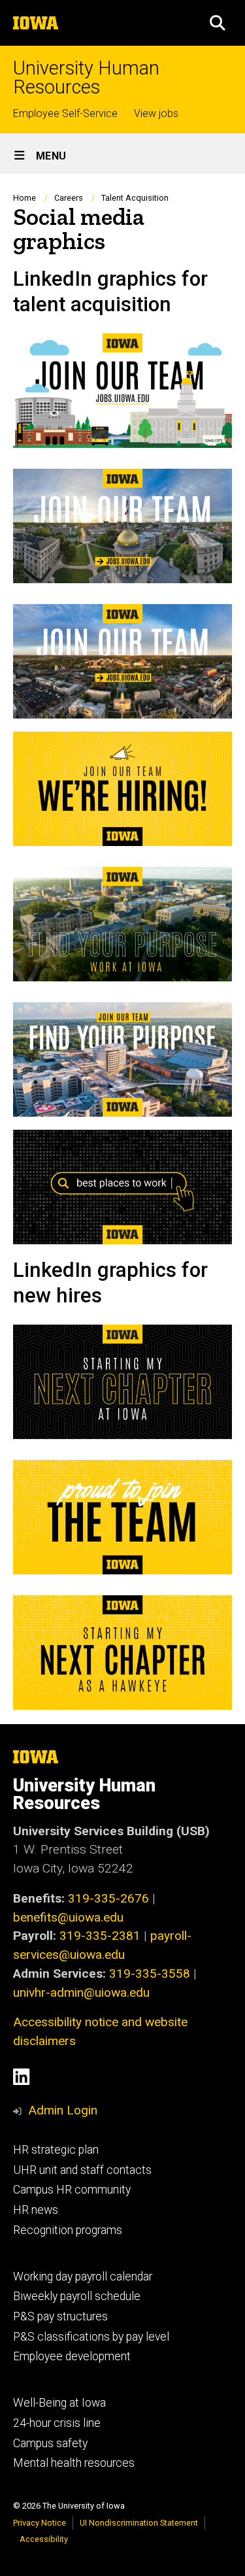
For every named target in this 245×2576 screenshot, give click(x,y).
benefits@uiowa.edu (68, 1917)
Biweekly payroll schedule (77, 2296)
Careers (69, 198)
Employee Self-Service (65, 113)
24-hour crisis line (57, 2423)
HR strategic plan (56, 2150)
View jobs (156, 113)
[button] (218, 23)
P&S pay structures (60, 2316)
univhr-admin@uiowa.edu (81, 1992)
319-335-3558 (150, 1974)
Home (24, 198)
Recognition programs (68, 2230)
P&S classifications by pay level (91, 2337)
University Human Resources (86, 78)
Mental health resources (74, 2463)
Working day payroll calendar (83, 2277)
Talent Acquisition (135, 198)
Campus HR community (72, 2190)
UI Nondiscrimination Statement (139, 2523)
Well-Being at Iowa (59, 2403)
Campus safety (50, 2443)
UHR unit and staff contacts (82, 2170)
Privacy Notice (40, 2523)
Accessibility (44, 2539)
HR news (36, 2210)
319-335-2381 (100, 1936)
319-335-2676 (108, 1898)
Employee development (72, 2356)
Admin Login (63, 2110)
